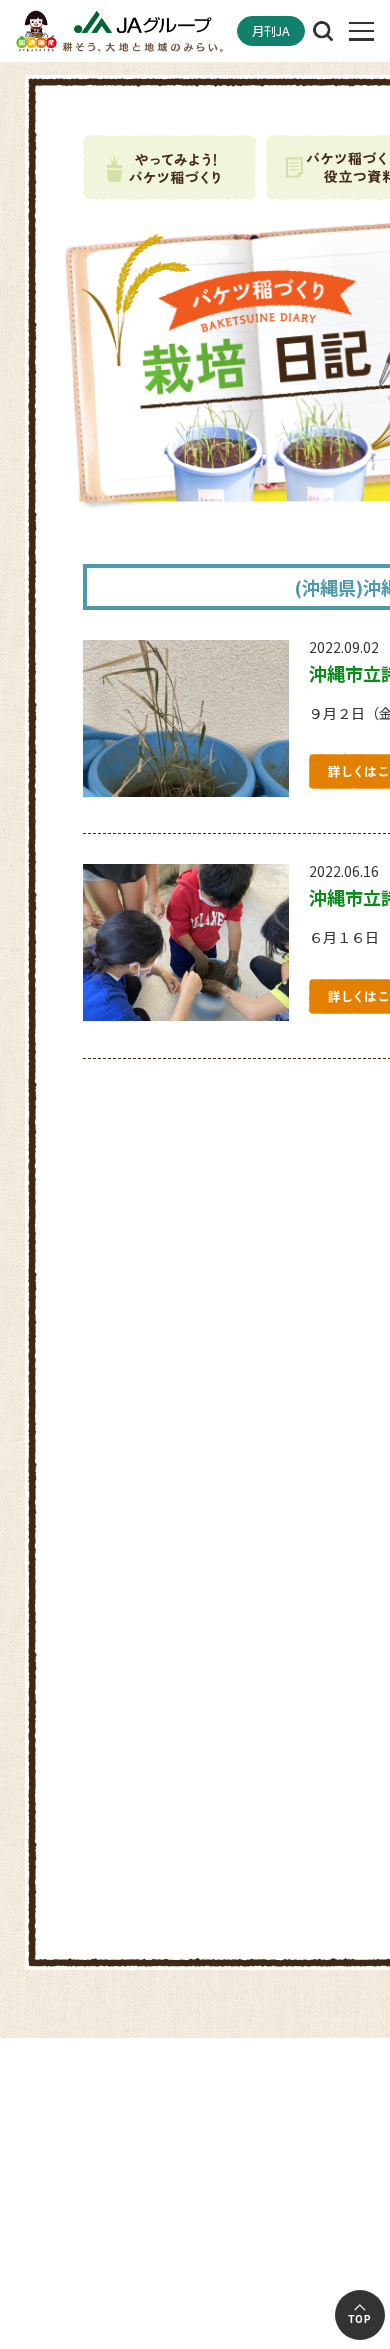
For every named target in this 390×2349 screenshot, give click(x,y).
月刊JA (271, 31)
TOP (360, 2319)
